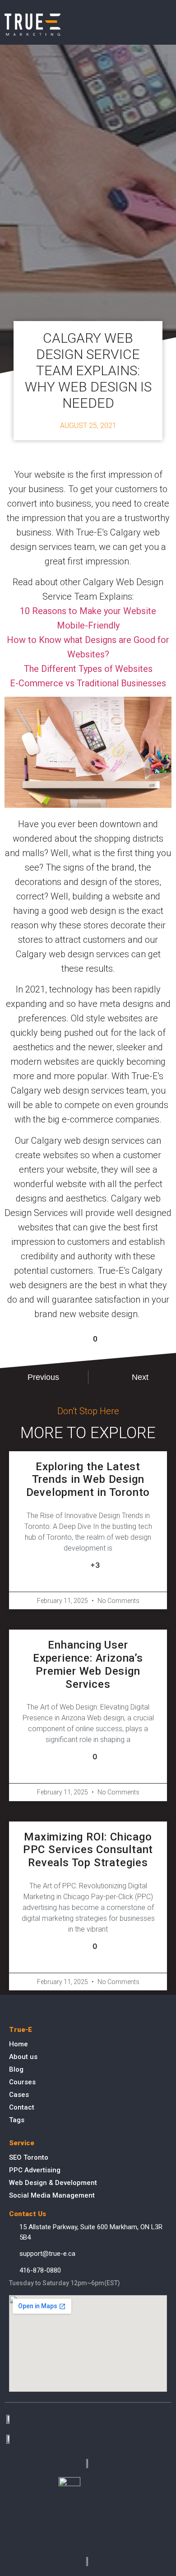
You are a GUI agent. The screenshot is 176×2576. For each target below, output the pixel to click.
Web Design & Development (53, 2183)
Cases (19, 2095)
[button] (165, 25)
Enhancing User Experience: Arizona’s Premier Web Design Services (88, 1664)
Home (19, 2044)
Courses (22, 2082)
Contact (22, 2107)
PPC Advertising (35, 2170)
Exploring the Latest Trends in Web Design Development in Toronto (88, 1480)
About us (23, 2057)
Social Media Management (52, 2195)
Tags (17, 2120)
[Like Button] (80, 1339)
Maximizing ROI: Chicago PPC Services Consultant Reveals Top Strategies (88, 1850)
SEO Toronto (29, 2157)
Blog (16, 2069)
